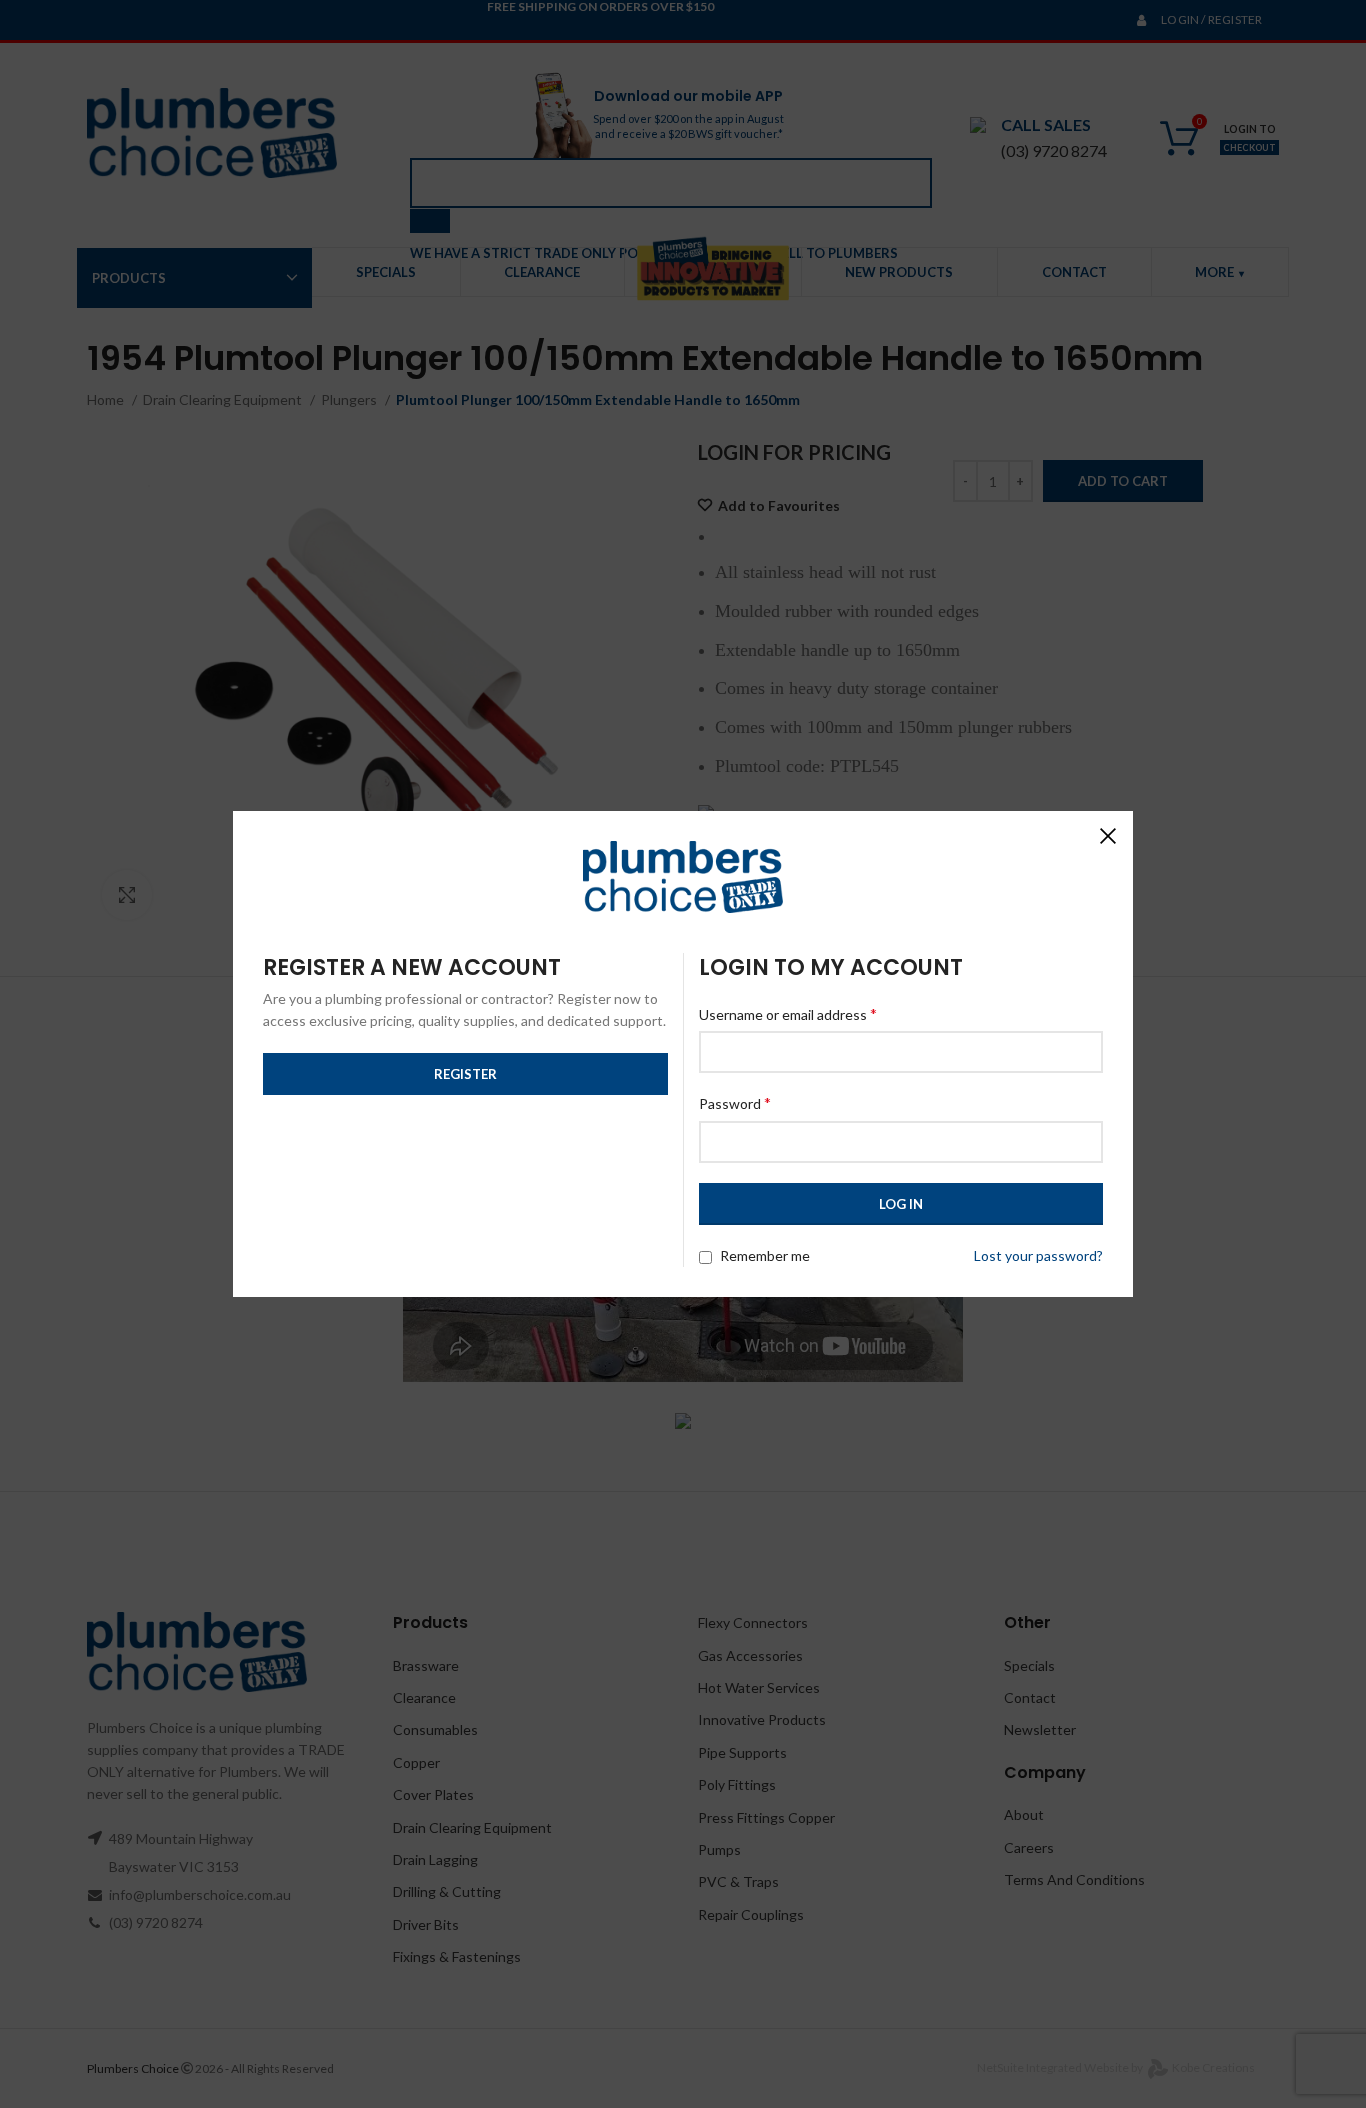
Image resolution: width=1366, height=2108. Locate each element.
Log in (901, 1204)
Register (465, 1074)
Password (735, 1102)
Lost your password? (1038, 1255)
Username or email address (788, 1013)
